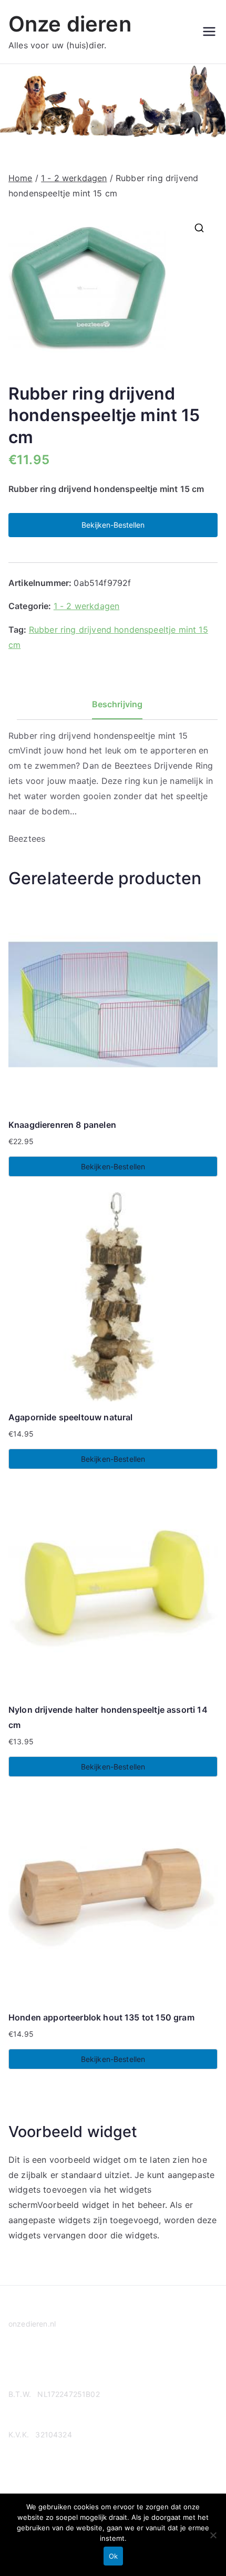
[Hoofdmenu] (209, 32)
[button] (199, 228)
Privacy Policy (33, 2364)
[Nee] (213, 2535)
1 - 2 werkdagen (74, 178)
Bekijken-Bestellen (113, 525)
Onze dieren (70, 24)
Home (20, 178)
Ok (113, 2556)
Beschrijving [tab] (117, 704)
